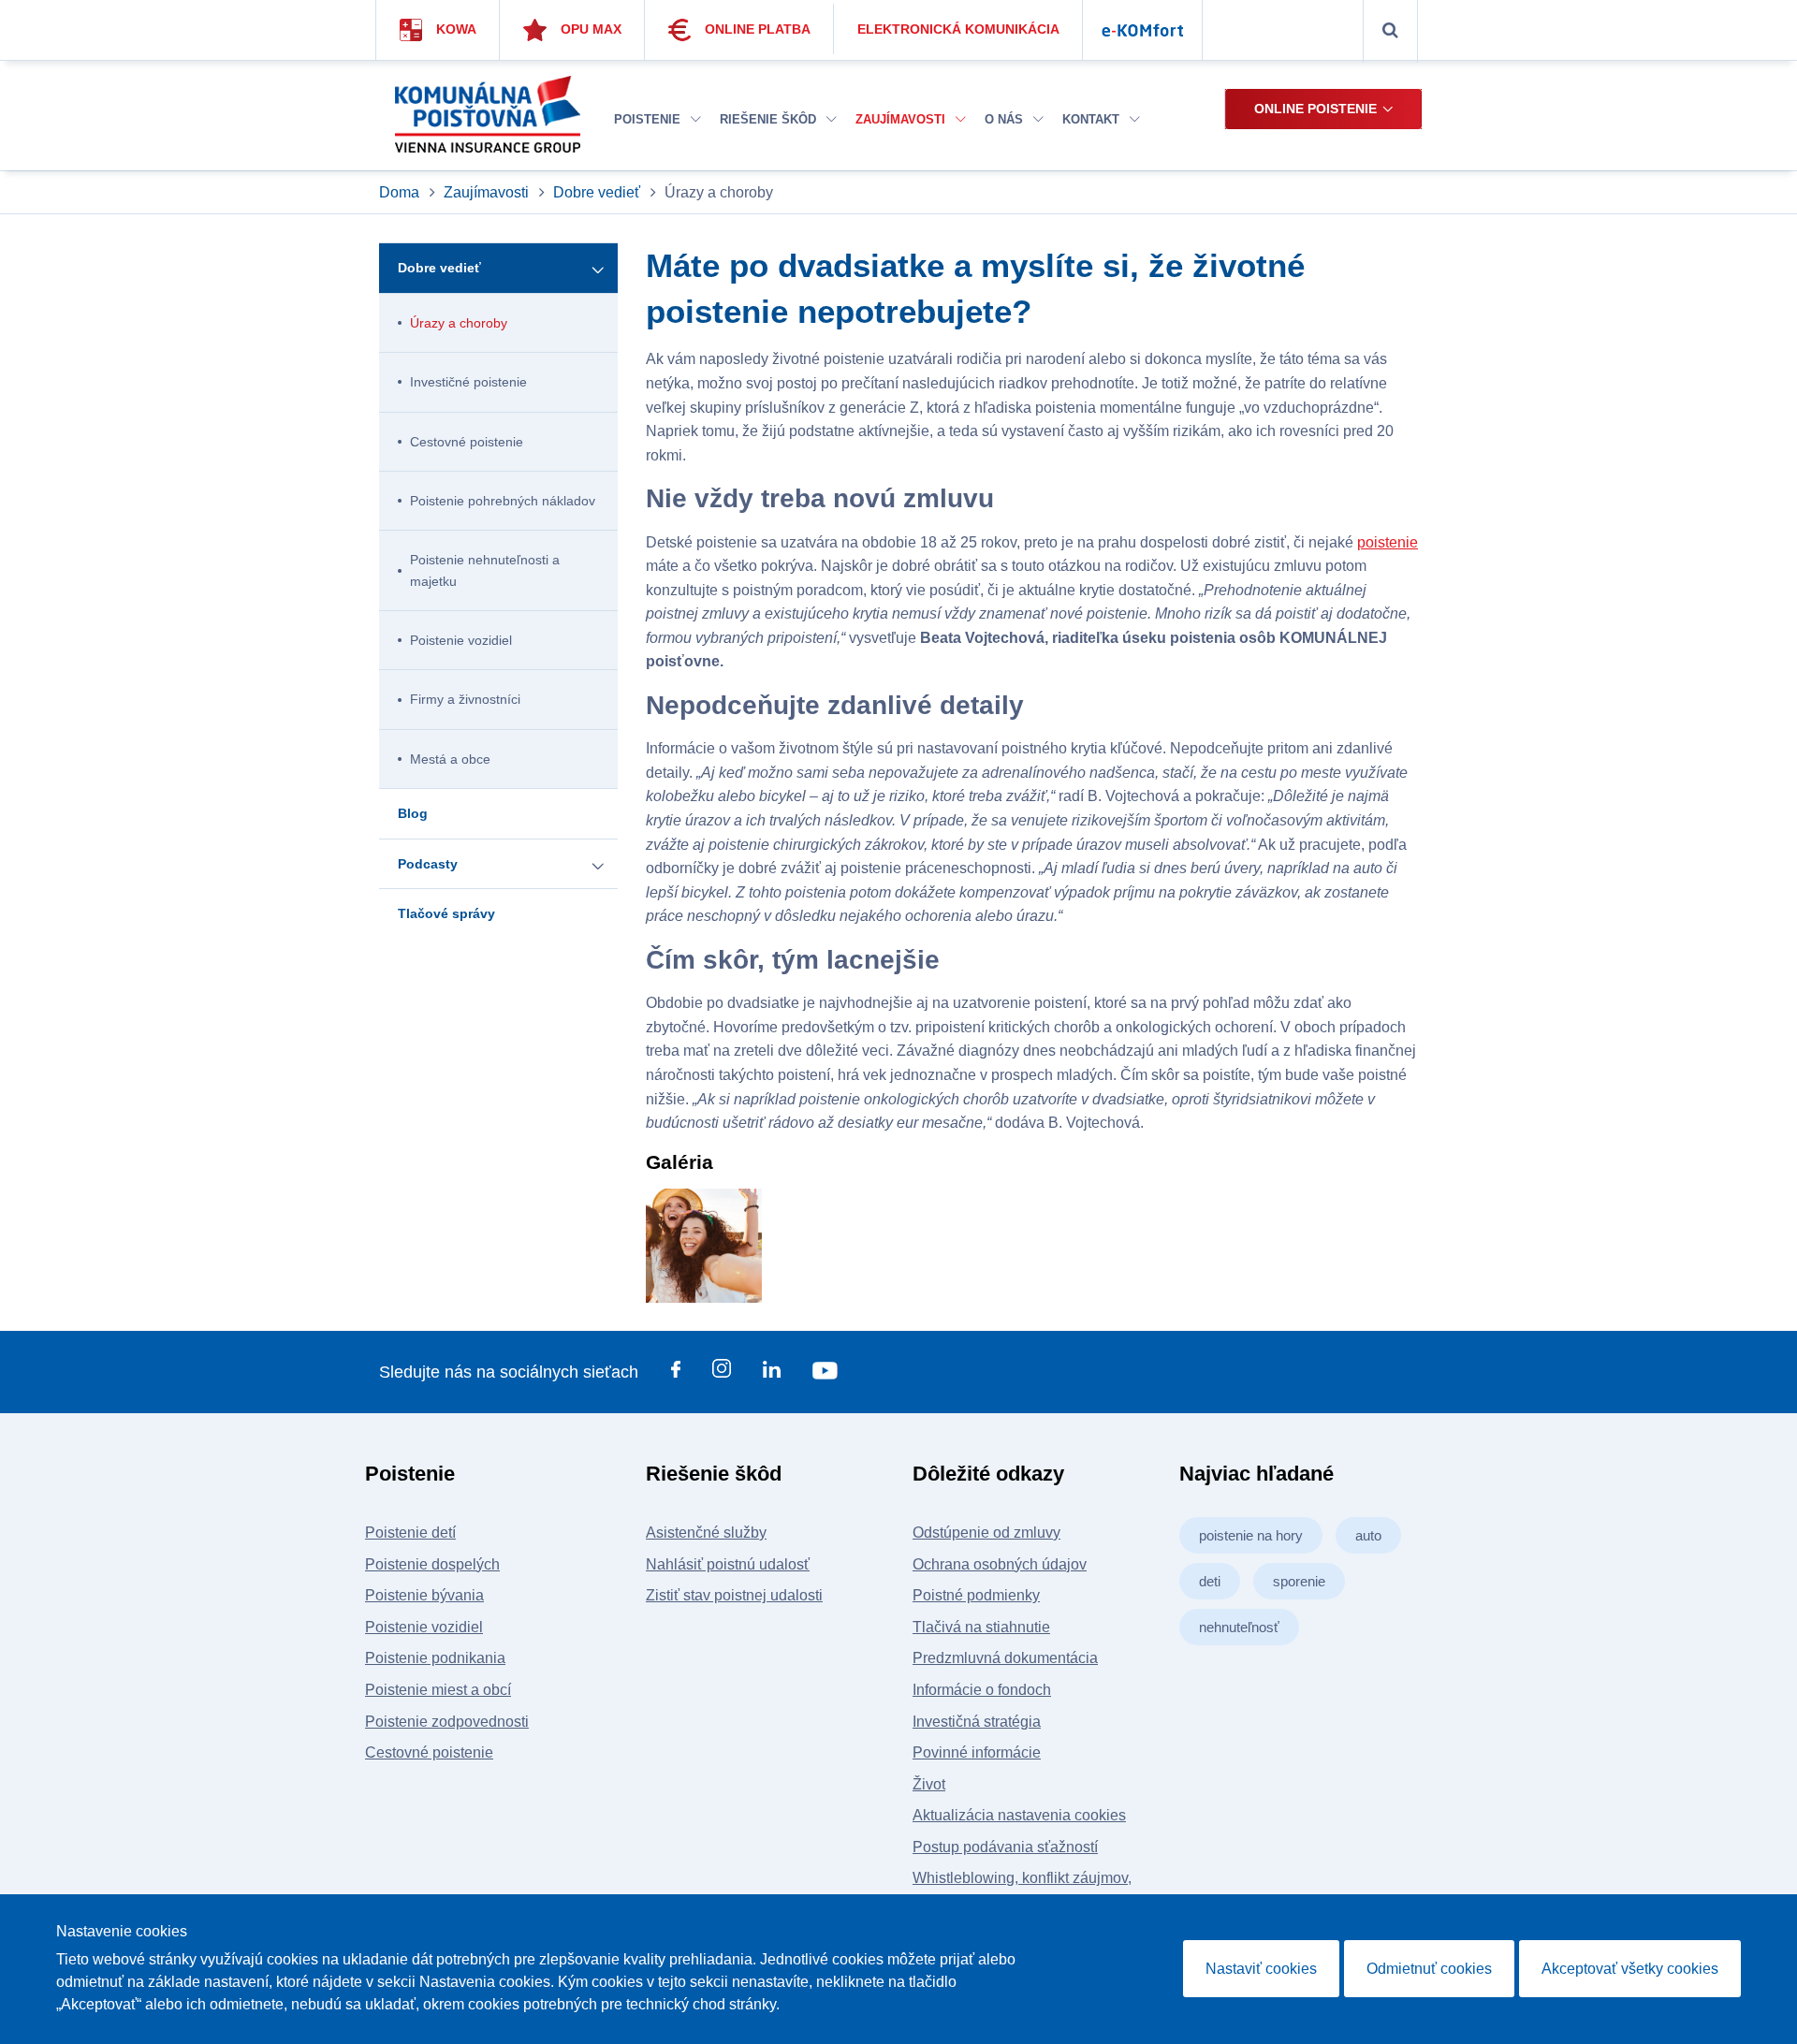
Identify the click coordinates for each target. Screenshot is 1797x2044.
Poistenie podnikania (435, 1658)
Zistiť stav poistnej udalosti (734, 1595)
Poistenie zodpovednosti (447, 1722)
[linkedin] (772, 1373)
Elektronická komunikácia (958, 29)
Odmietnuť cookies (1429, 1969)
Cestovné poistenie (467, 442)
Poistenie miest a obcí (438, 1690)
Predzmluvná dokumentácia (1005, 1658)
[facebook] (676, 1373)
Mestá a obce (450, 759)
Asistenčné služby (706, 1533)
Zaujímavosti (486, 192)
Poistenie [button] (649, 119)
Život (929, 1784)
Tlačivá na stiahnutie (981, 1627)
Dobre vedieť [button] (439, 268)
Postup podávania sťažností (1005, 1847)
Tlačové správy (446, 913)
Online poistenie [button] (1315, 109)
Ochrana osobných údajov (1000, 1564)
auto (1368, 1535)
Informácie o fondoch (982, 1690)
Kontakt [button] (1093, 119)
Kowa (456, 29)
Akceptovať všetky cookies (1630, 1969)
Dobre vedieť (597, 192)
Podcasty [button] (428, 864)
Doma (401, 192)
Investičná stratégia (977, 1722)
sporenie (1299, 1581)
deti (1210, 1581)
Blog (413, 813)
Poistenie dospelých (432, 1564)
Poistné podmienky (976, 1595)
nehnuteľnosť (1239, 1627)
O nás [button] (1006, 119)
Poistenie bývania (424, 1595)
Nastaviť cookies (1261, 1969)
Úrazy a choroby (459, 323)
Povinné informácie (977, 1752)
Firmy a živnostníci (465, 699)
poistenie (1388, 542)
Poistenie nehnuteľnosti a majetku (485, 570)
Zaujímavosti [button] (902, 119)
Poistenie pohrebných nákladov (503, 501)
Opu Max (591, 29)
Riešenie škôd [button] (770, 119)
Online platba (758, 29)
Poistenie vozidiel (461, 640)
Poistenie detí (410, 1533)
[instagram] (722, 1372)
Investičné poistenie (468, 382)
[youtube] (825, 1373)
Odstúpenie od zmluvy (986, 1533)
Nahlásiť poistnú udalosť (728, 1564)
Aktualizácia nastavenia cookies (1019, 1815)
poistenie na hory (1251, 1535)
